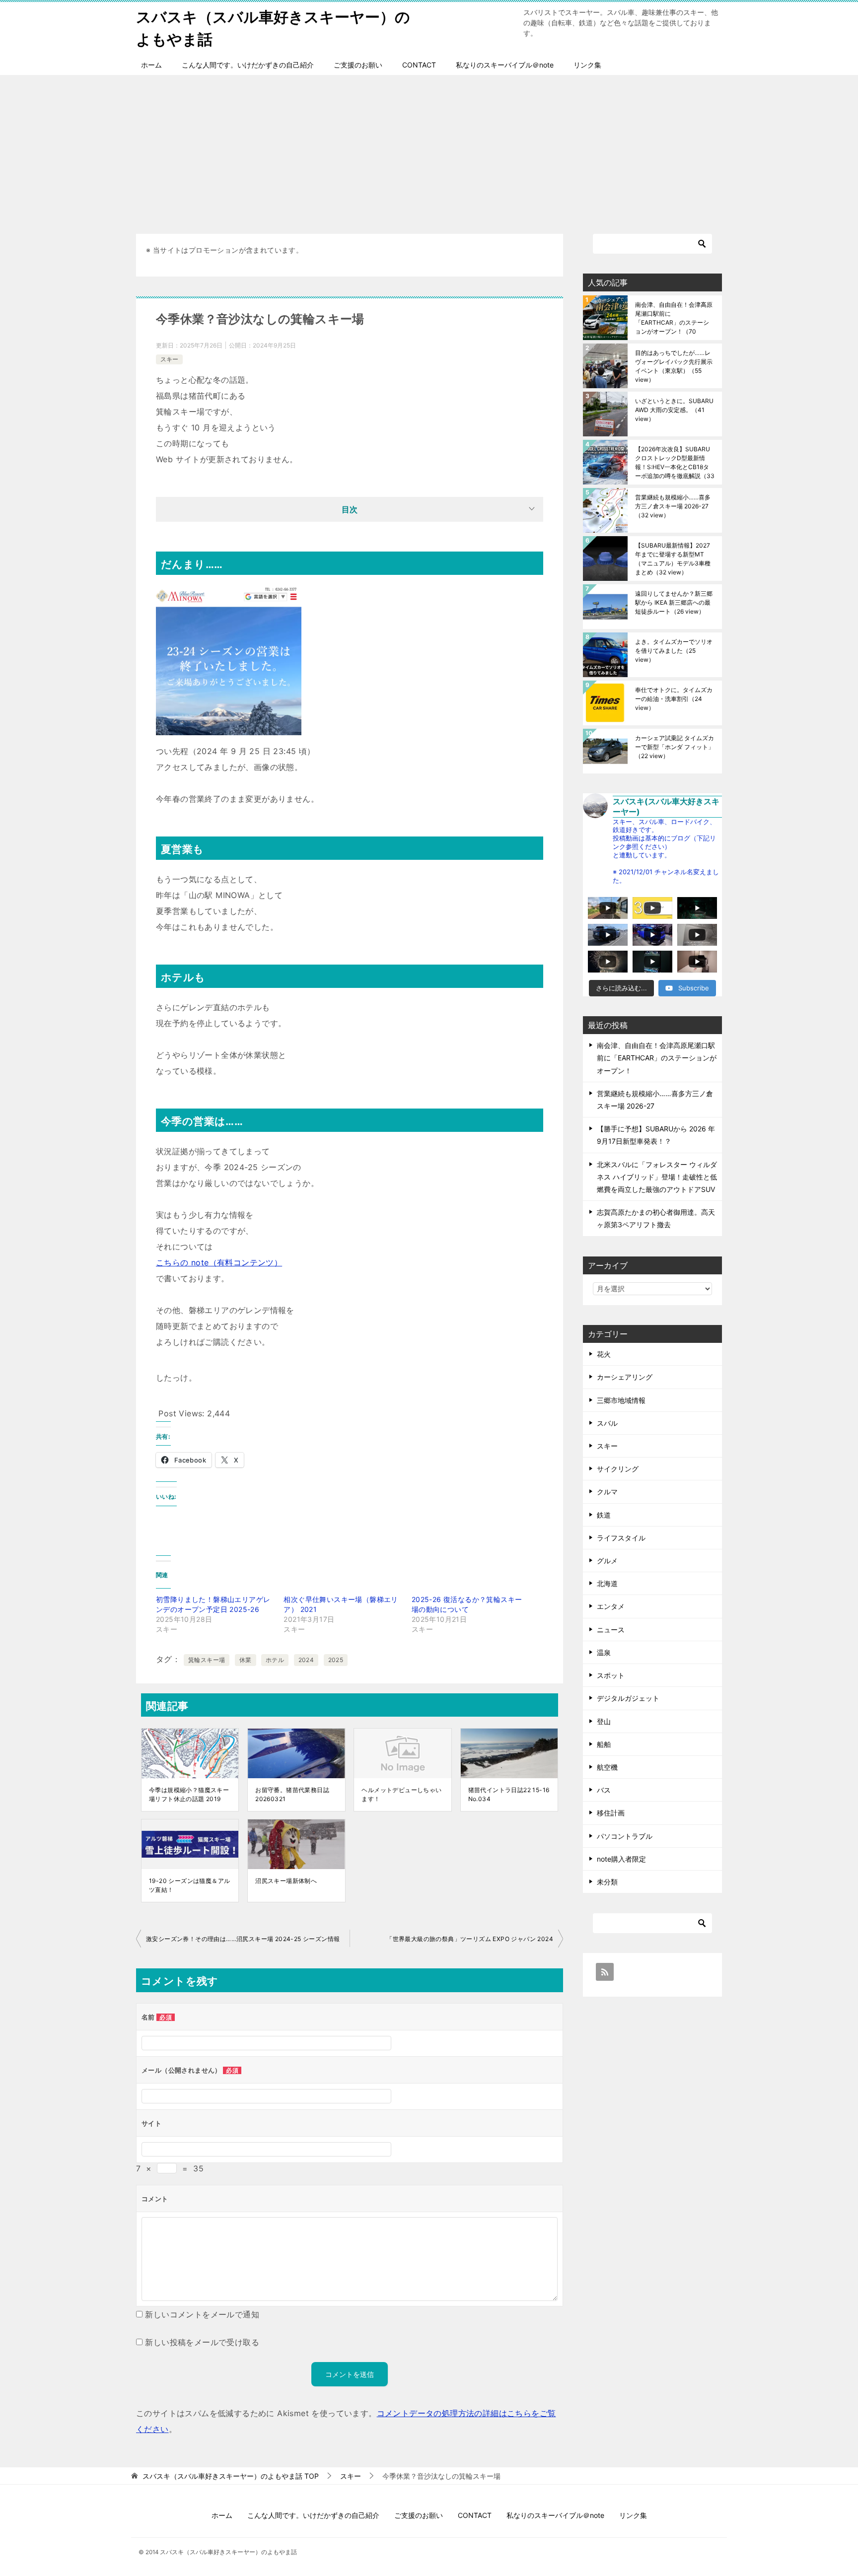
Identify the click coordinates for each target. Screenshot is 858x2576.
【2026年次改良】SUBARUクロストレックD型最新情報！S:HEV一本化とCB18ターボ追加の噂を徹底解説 (675, 462)
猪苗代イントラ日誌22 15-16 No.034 (509, 1794)
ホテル (275, 1660)
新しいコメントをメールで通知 (202, 2314)
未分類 (607, 1882)
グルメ (607, 1561)
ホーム (151, 65)
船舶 (604, 1744)
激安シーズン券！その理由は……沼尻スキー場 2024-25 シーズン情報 (243, 1939)
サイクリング (618, 1469)
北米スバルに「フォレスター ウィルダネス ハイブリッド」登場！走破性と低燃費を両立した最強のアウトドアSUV (657, 1177)
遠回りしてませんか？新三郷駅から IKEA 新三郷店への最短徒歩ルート (674, 602)
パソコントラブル (625, 1836)
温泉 (604, 1652)
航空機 (607, 1767)
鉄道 (604, 1515)
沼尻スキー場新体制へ (286, 1881)
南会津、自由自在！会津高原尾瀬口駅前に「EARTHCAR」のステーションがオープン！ (674, 318)
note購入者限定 (621, 1859)
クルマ (607, 1492)
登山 (604, 1721)
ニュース (611, 1630)
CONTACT (419, 65)
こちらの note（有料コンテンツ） (219, 1262)
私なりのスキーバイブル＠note (505, 65)
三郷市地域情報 (621, 1400)
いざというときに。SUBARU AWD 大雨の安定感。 (674, 410)
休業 (246, 1660)
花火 (604, 1354)
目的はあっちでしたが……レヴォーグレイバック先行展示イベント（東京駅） (674, 366)
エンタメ (611, 1606)
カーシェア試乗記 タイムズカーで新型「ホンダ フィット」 (675, 747)
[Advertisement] (429, 149)
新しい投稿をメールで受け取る (202, 2342)
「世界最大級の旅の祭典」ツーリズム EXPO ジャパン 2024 (470, 1939)
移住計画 (611, 1813)
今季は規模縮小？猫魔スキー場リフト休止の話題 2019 (189, 1794)
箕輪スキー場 (207, 1660)
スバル (607, 1423)
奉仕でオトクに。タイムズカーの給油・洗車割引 (674, 699)
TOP (231, 2476)
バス (604, 1790)
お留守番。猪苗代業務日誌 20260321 (292, 1794)
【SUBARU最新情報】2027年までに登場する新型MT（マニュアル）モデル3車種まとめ (673, 559)
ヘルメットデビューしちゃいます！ (401, 1794)
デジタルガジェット (628, 1698)
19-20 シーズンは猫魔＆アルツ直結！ (189, 1885)
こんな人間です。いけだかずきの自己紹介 (248, 65)
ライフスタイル (621, 1538)
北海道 (607, 1583)
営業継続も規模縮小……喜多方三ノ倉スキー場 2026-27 (673, 506)
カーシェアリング (625, 1377)
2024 (306, 1660)
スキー (169, 359)
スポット (611, 1675)
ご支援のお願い (358, 65)
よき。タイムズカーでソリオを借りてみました (674, 651)
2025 (336, 1660)
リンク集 (587, 65)
